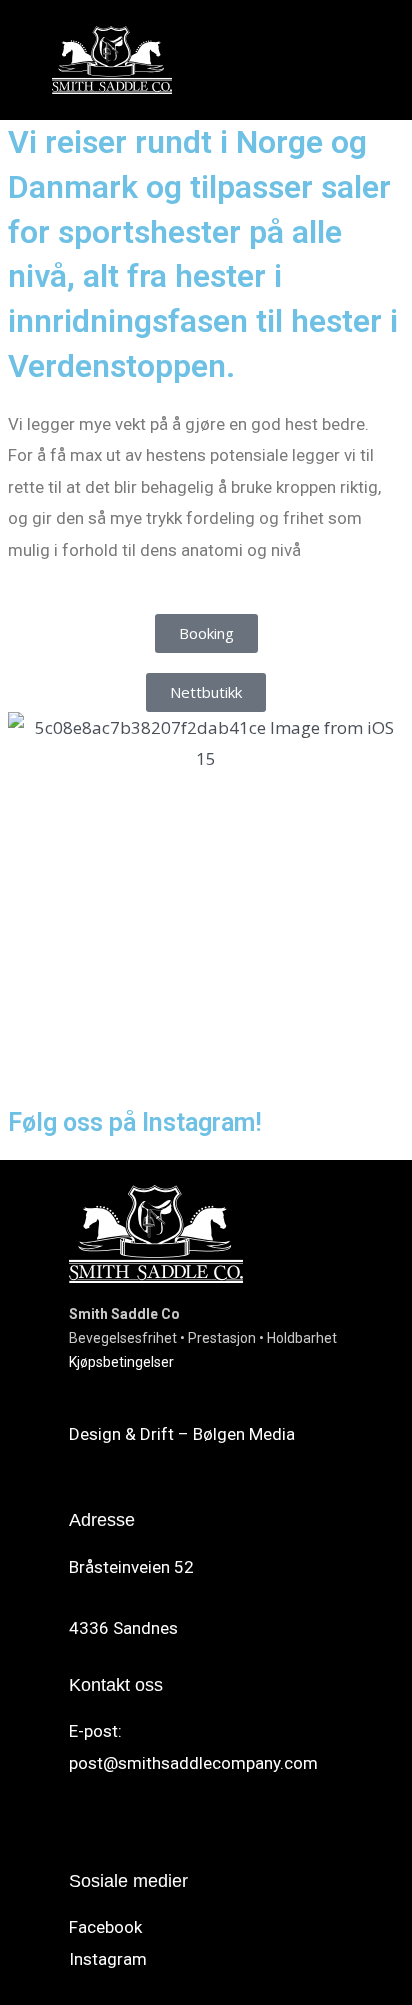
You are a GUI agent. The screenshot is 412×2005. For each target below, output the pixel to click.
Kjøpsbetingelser (121, 1362)
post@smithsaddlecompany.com (193, 1763)
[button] (355, 60)
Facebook (105, 1927)
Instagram (108, 1959)
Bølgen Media (244, 1434)
